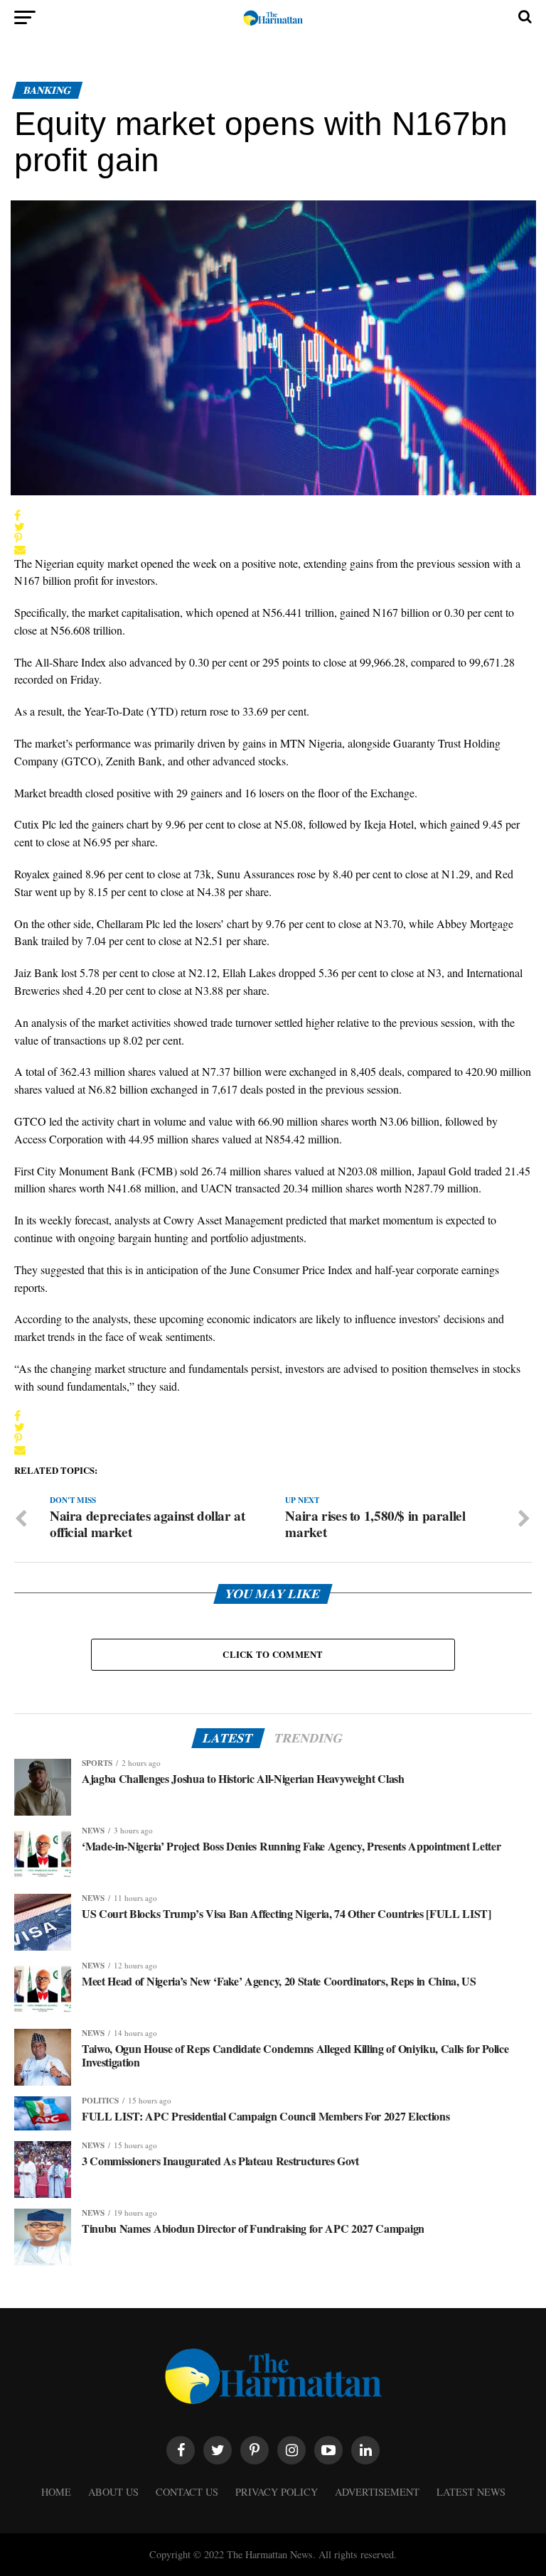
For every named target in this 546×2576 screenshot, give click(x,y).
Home (56, 2492)
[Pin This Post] (20, 538)
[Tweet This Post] (20, 527)
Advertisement (377, 2492)
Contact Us (187, 2492)
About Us (113, 2492)
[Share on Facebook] (20, 515)
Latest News (471, 2492)
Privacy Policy (277, 2492)
